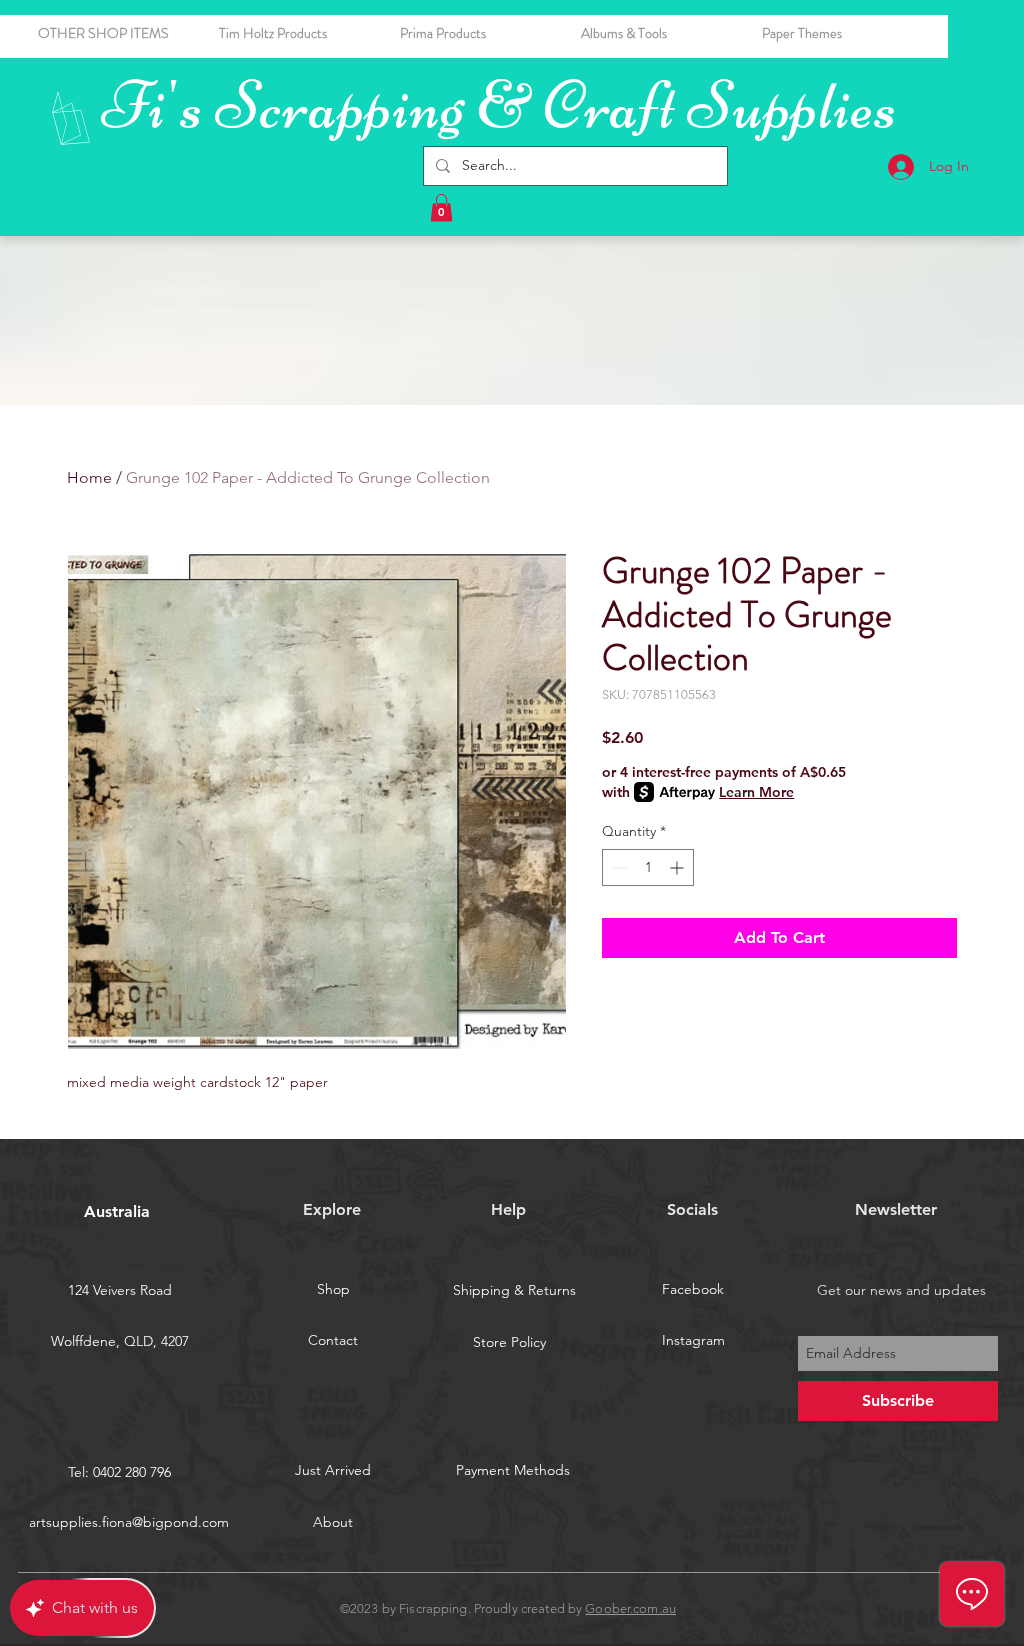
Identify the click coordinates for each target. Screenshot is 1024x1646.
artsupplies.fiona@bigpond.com (129, 1522)
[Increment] (678, 867)
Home (89, 477)
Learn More (756, 792)
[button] (656, 33)
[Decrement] (617, 867)
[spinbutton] (648, 867)
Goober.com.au (630, 1608)
